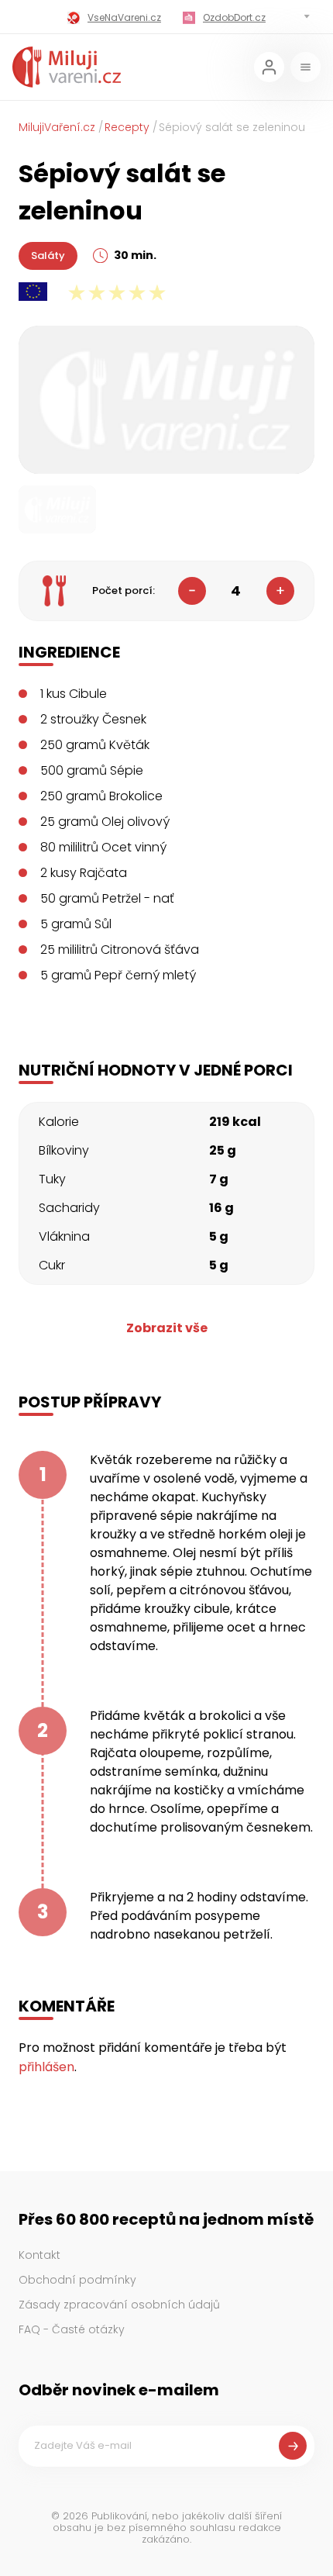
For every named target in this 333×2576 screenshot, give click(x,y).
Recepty (127, 127)
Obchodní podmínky (77, 2280)
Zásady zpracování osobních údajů (119, 2305)
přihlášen (46, 2067)
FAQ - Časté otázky (72, 2329)
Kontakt (39, 2255)
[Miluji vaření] (67, 67)
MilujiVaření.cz (57, 127)
